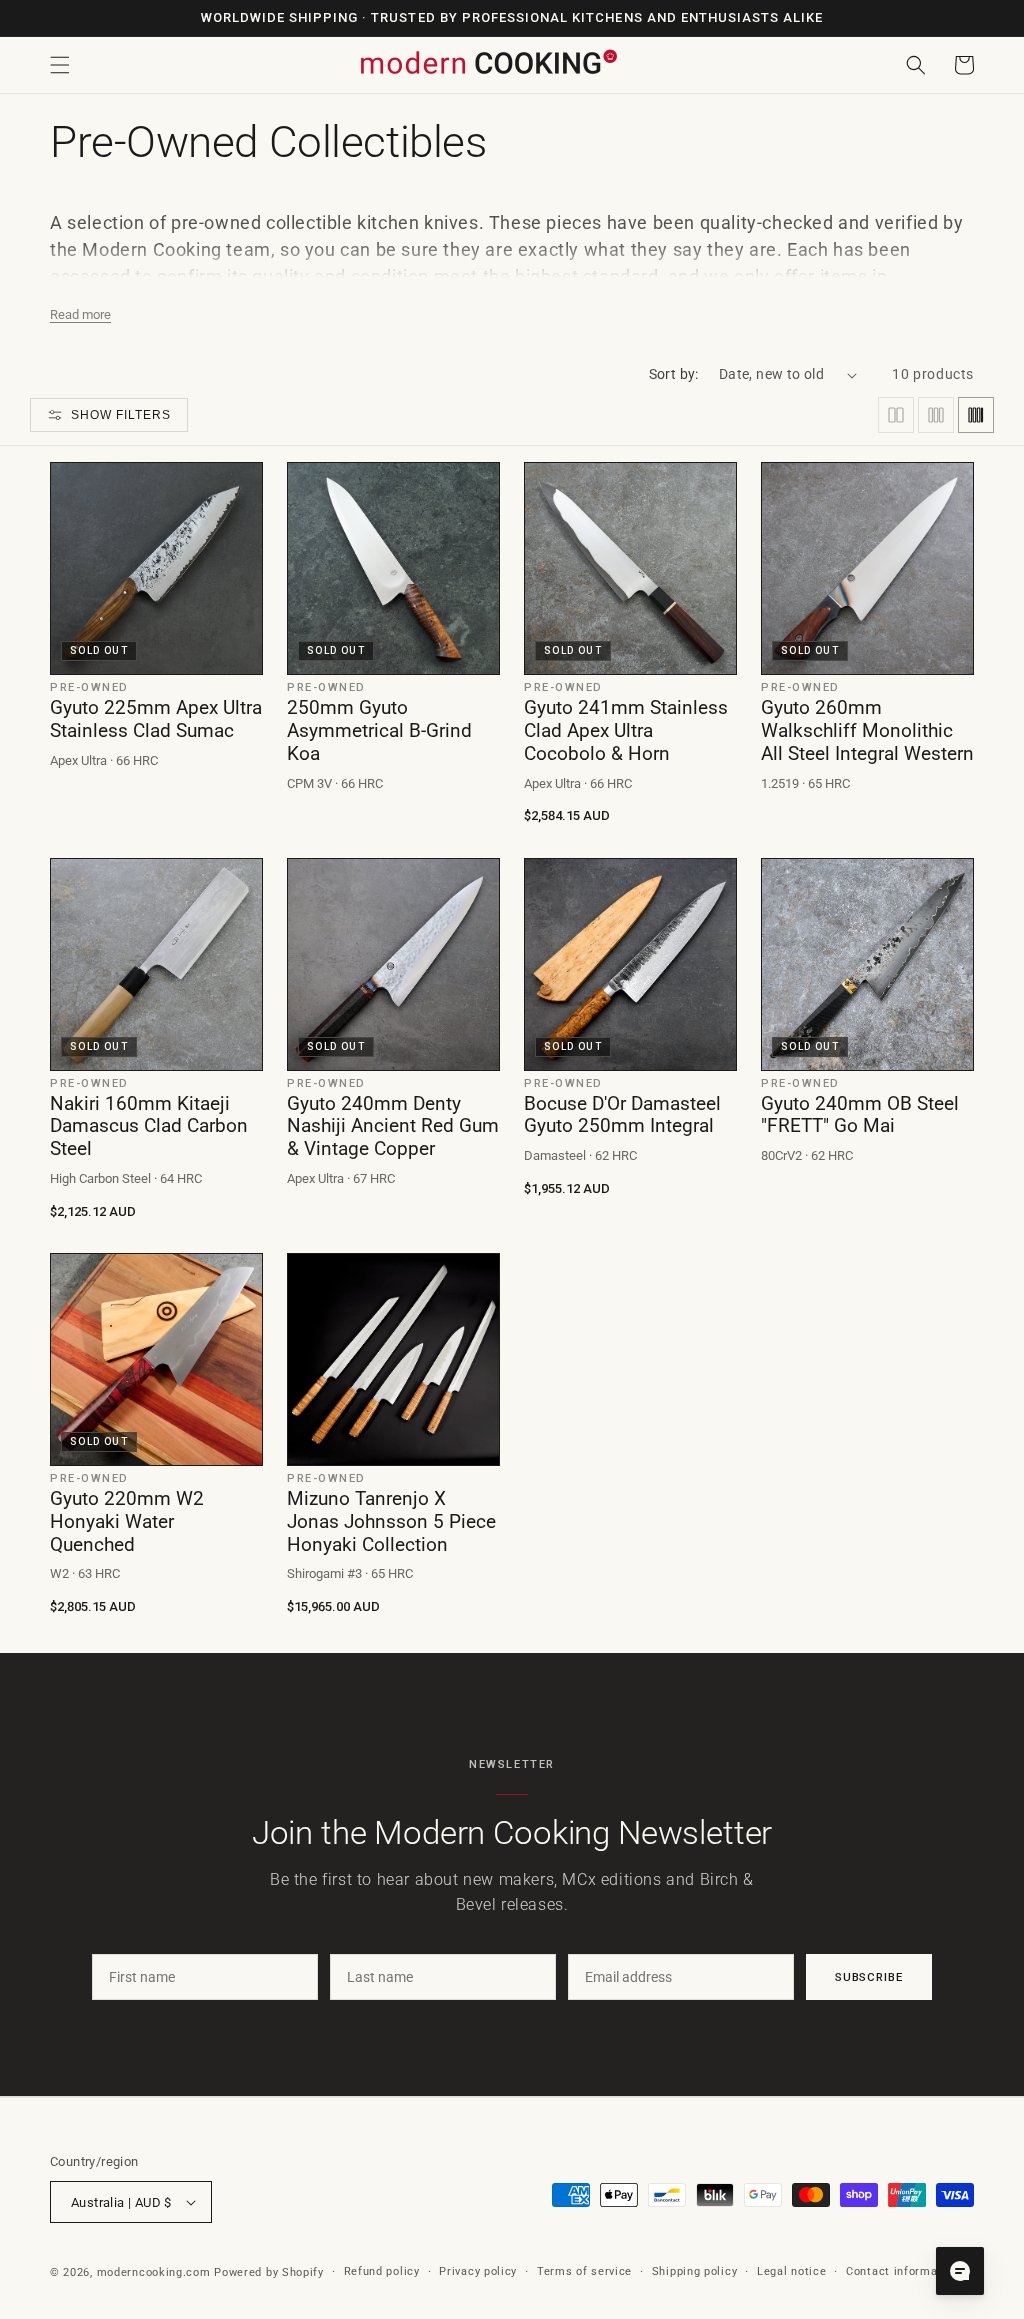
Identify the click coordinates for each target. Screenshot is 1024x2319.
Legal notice (791, 2271)
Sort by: (674, 374)
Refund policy (382, 2271)
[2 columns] (896, 415)
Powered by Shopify (269, 2272)
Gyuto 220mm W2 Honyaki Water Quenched (127, 1522)
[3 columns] (936, 415)
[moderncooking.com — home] (488, 63)
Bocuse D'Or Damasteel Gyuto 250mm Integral (622, 1115)
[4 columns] (976, 415)
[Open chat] (960, 2271)
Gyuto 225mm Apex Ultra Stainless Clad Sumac (156, 719)
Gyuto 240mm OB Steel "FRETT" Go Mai (860, 1115)
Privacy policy (478, 2271)
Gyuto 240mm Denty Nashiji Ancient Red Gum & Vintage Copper (393, 1127)
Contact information (902, 2271)
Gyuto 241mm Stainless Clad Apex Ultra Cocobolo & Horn (626, 731)
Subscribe (869, 1977)
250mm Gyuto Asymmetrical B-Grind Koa (379, 731)
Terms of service (584, 2271)
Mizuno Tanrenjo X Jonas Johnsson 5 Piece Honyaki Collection (391, 1522)
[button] (60, 65)
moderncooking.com (154, 2272)
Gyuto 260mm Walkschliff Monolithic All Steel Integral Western (867, 731)
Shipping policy (695, 2271)
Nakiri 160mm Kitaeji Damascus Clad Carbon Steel (149, 1127)
